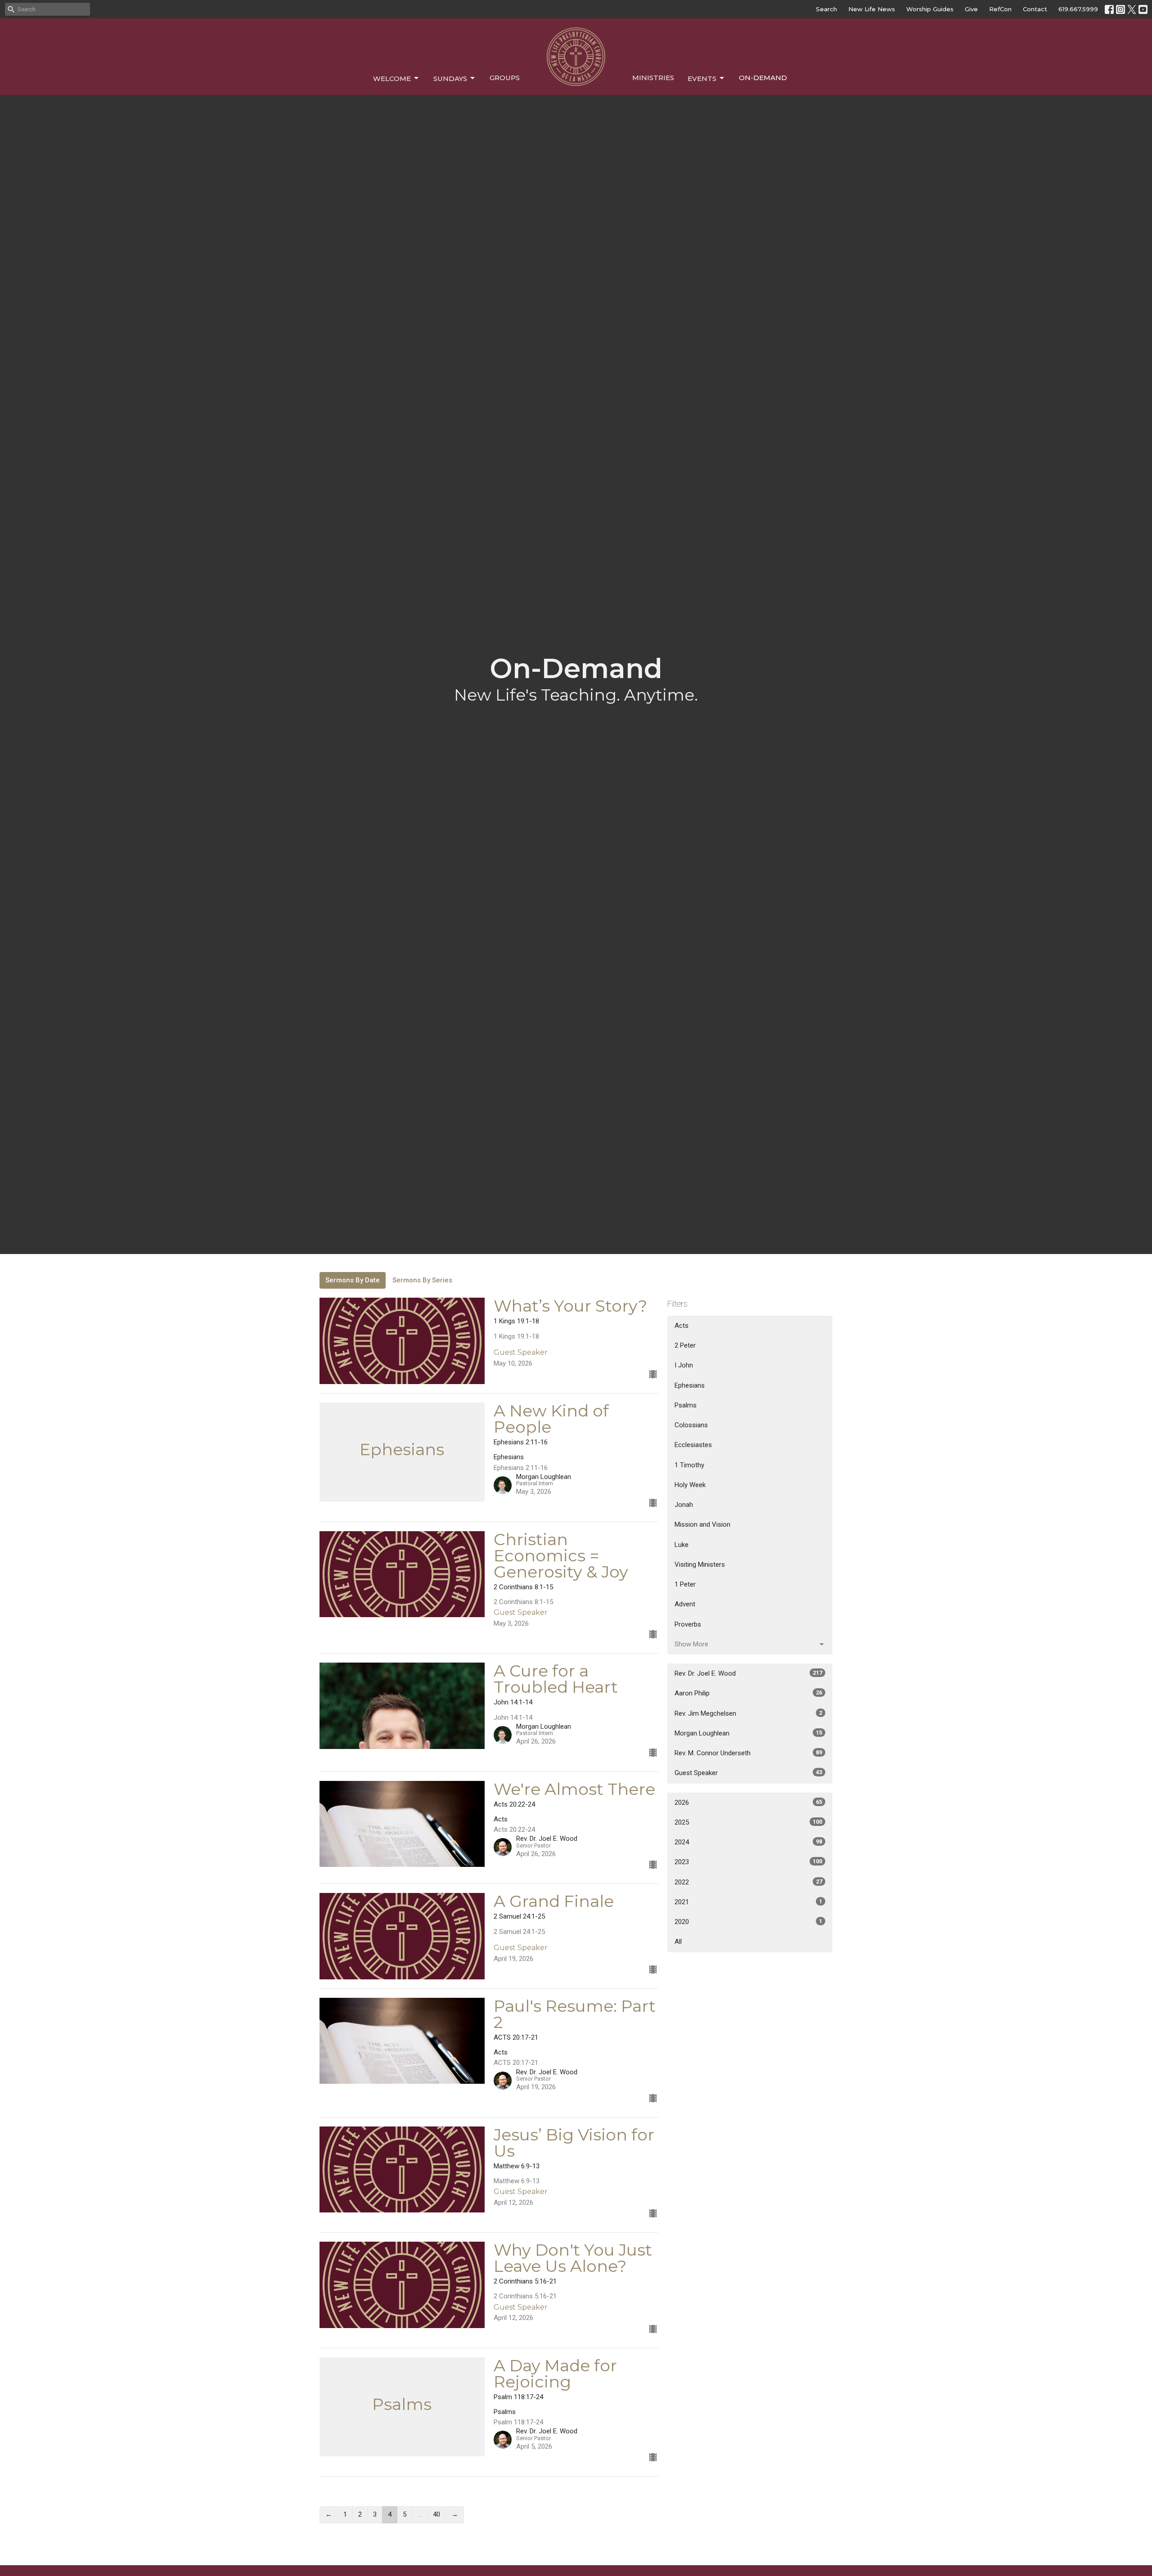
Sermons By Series (422, 1280)
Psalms (686, 1405)
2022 (748, 1882)
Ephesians (690, 1385)
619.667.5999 (1078, 9)
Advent (685, 1604)
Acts (682, 1326)
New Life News (872, 9)
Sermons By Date (353, 1280)
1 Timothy (689, 1465)
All (678, 1942)
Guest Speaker (748, 1773)
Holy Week (690, 1485)
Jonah (684, 1505)
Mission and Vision (702, 1524)
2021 (748, 1902)
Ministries (653, 78)
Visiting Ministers (700, 1564)
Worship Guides (930, 9)
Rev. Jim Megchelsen (748, 1713)
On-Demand (763, 78)
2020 (748, 1922)
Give (971, 9)
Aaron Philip (748, 1693)
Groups (505, 78)
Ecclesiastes (693, 1445)
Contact (1035, 9)
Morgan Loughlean (748, 1733)
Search (826, 9)
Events (702, 79)
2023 (748, 1862)
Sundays (450, 79)
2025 (748, 1822)
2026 (748, 1803)
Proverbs (688, 1624)
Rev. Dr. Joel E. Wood (748, 1673)
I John (684, 1365)
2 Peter (685, 1345)
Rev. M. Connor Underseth (748, 1753)
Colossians (691, 1425)
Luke (682, 1545)
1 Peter (685, 1584)
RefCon (1000, 9)
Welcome (392, 79)
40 (436, 2514)
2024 (748, 1842)
